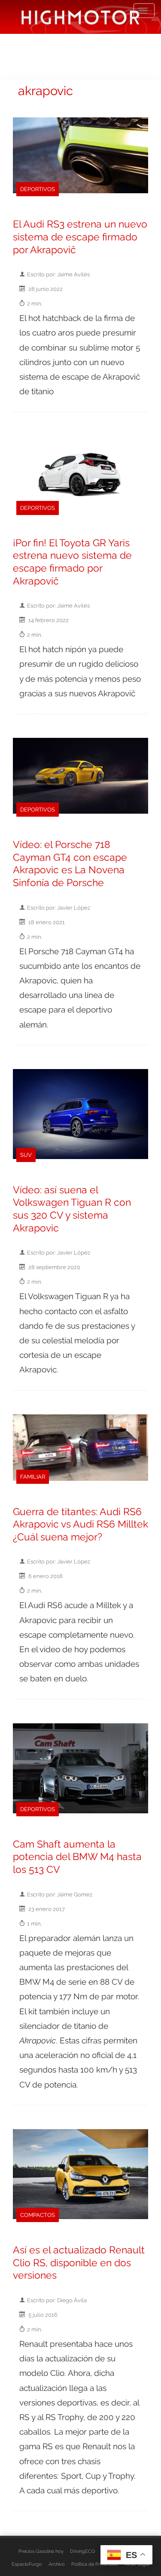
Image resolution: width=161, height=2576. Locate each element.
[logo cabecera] (80, 17)
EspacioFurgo (27, 2564)
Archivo (57, 2564)
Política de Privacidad (95, 2564)
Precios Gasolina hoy (41, 2551)
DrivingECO (82, 2551)
